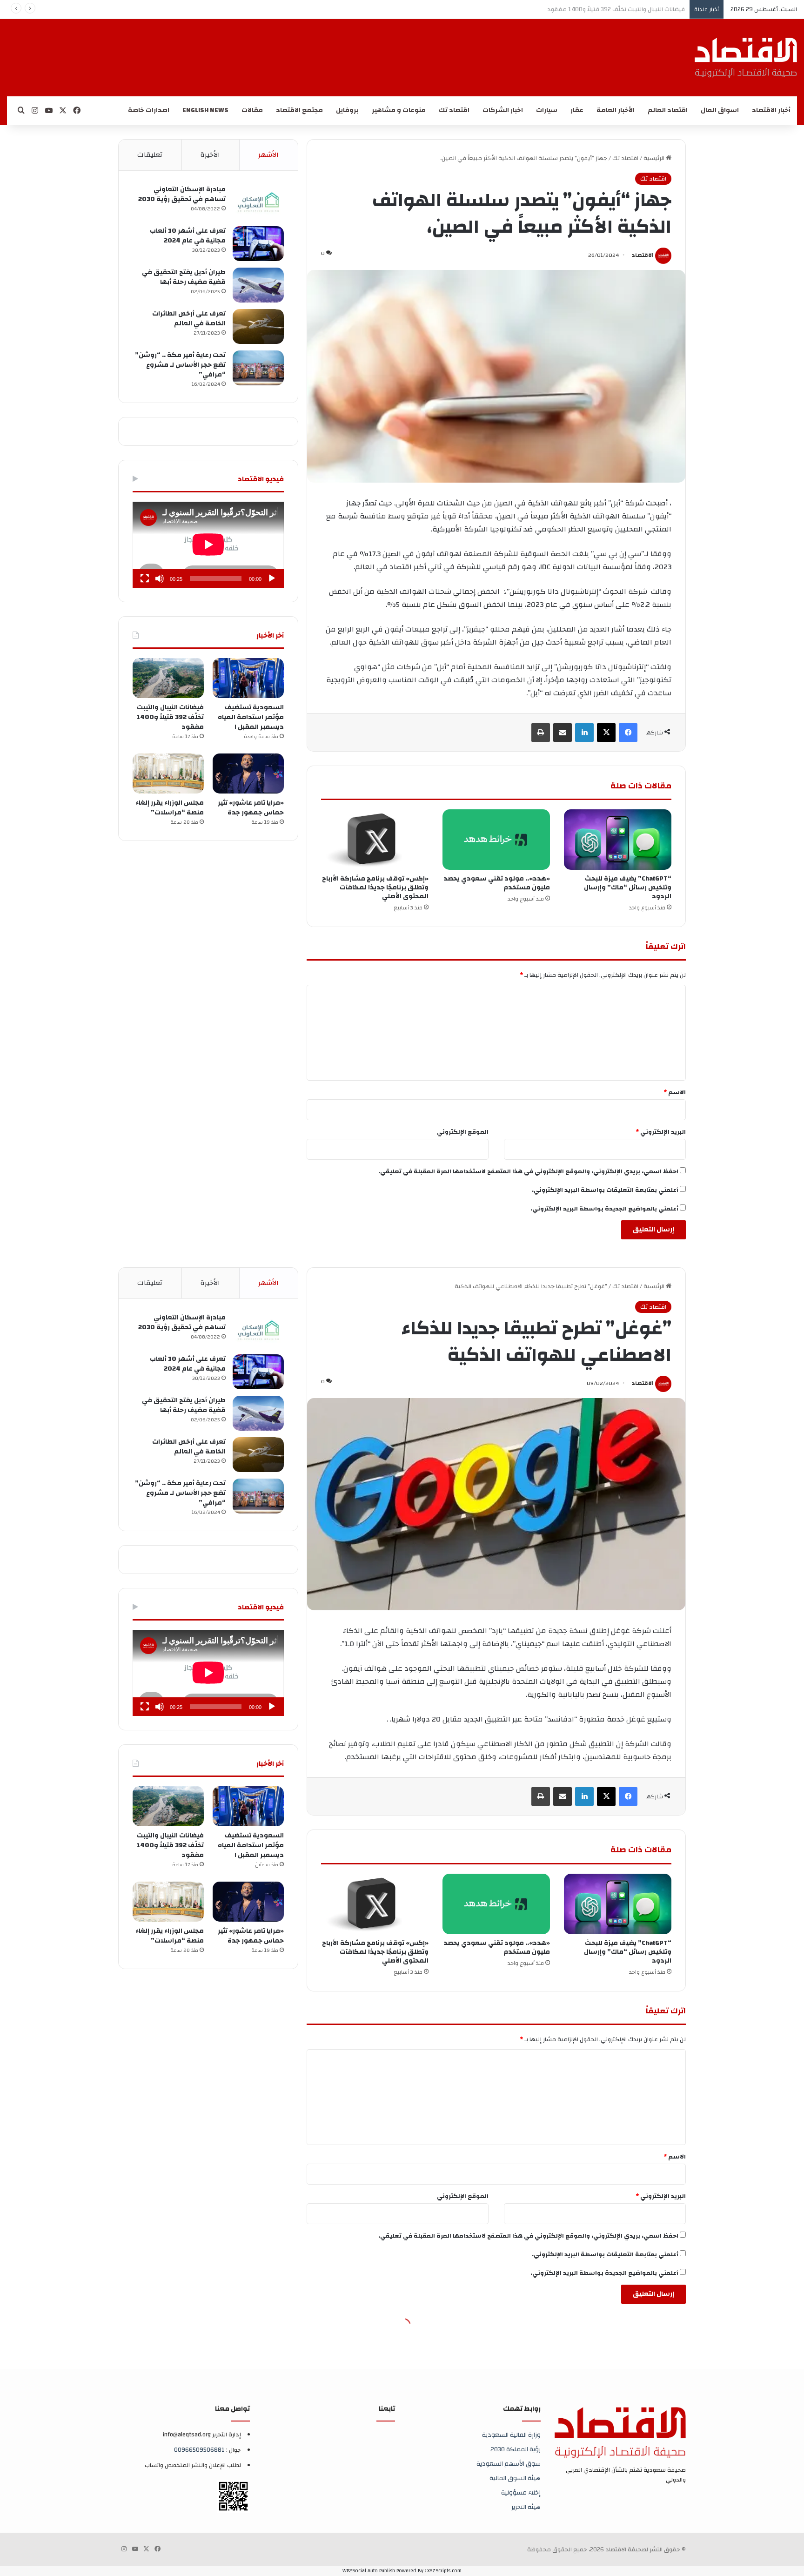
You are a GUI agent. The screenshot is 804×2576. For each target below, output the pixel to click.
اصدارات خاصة (149, 110)
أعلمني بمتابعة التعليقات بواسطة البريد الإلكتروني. (605, 1190)
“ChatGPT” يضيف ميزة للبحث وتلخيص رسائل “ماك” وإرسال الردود (628, 888)
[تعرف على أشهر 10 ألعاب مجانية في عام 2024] (258, 244)
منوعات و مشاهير (399, 110)
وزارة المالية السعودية (511, 2435)
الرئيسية (655, 158)
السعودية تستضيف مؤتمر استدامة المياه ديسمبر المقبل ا (251, 717)
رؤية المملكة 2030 (516, 2449)
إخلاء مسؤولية (521, 2492)
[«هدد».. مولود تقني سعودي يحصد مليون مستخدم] (496, 840)
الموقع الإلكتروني (463, 1132)
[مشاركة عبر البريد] (563, 733)
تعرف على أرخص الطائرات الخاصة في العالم (189, 319)
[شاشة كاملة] (145, 578)
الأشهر (268, 155)
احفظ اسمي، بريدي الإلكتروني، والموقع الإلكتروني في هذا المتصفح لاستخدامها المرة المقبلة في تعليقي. (528, 1171)
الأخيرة (210, 155)
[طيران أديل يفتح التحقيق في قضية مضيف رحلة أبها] (258, 285)
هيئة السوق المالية (515, 2478)
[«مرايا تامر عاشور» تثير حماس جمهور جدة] (248, 773)
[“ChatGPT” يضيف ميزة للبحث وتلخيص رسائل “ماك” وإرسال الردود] (618, 840)
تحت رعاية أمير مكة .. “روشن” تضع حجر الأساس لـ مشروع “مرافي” (180, 365)
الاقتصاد (643, 255)
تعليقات (150, 155)
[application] (208, 545)
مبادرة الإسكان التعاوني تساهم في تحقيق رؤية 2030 (182, 194)
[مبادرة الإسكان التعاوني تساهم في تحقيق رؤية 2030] (258, 202)
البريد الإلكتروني (661, 1132)
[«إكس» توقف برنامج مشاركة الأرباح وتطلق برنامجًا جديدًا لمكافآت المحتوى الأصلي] (375, 840)
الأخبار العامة (616, 110)
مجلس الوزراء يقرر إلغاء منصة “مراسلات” (170, 808)
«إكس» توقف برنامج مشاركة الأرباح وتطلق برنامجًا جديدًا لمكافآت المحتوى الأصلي (375, 888)
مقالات (252, 110)
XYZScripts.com (444, 2571)
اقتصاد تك (454, 110)
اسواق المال (720, 110)
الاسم (675, 1092)
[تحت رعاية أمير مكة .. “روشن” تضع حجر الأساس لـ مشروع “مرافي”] (258, 368)
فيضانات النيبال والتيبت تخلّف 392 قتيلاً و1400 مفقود (170, 717)
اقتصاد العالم (668, 110)
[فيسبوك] (628, 733)
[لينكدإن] (584, 733)
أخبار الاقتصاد (771, 110)
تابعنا (387, 2409)
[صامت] (160, 578)
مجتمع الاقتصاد (299, 110)
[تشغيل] (272, 578)
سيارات (547, 110)
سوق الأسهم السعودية (509, 2464)
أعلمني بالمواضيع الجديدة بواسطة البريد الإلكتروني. (604, 1209)
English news (205, 110)
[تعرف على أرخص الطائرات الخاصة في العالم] (258, 326)
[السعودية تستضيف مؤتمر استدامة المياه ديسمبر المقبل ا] (248, 678)
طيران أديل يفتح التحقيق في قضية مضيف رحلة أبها (184, 277)
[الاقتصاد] (746, 58)
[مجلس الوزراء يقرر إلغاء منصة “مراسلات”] (168, 773)
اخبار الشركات (503, 110)
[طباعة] (541, 733)
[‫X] (606, 733)
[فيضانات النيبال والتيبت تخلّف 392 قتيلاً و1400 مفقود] (168, 678)
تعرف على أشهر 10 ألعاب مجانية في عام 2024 (188, 236)
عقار (577, 110)
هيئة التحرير (526, 2507)
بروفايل (347, 110)
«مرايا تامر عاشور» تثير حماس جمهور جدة (633, 9)
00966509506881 (199, 2450)
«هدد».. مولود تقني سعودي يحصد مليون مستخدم (497, 883)
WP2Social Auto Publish (369, 2571)
